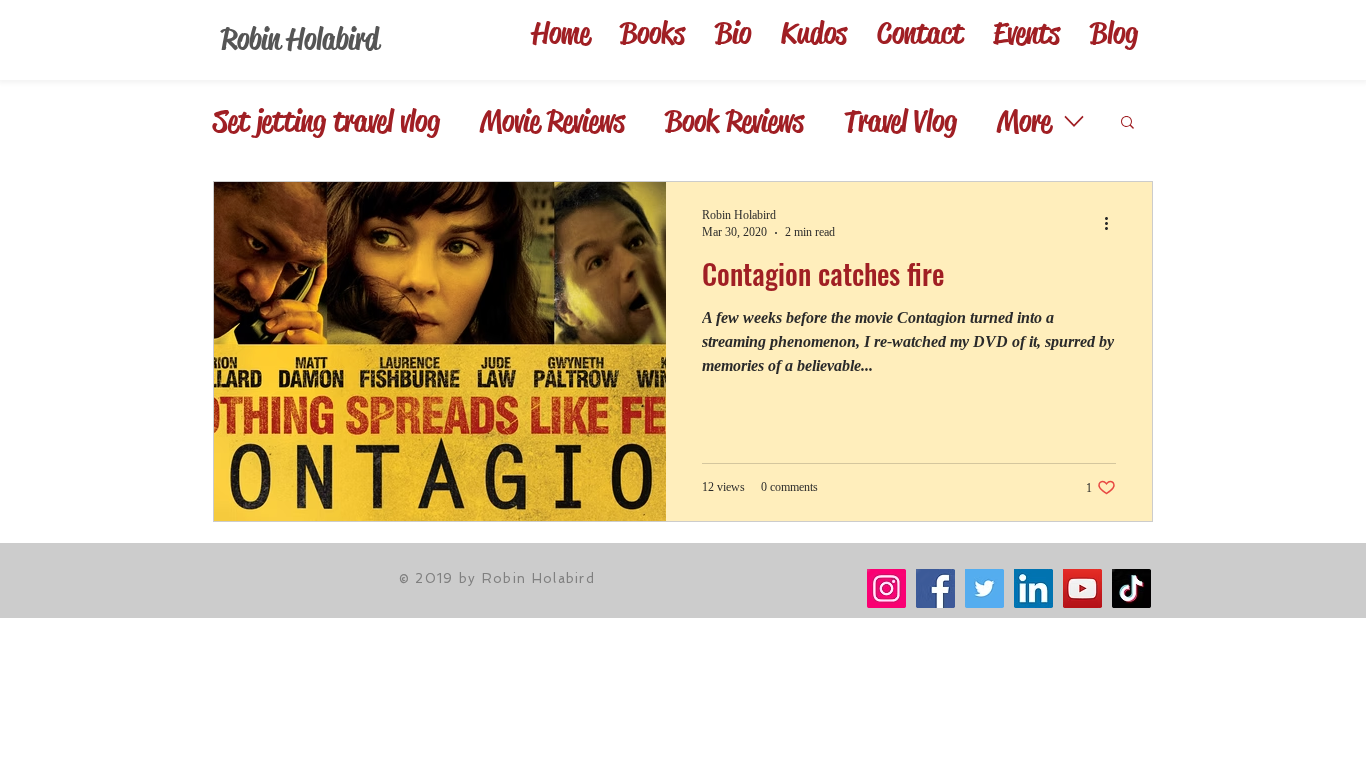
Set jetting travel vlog (326, 121)
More (1024, 121)
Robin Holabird (300, 39)
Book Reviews (734, 121)
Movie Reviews (552, 121)
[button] (1127, 123)
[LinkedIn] (1033, 588)
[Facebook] (935, 588)
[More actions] (1113, 223)
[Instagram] (886, 588)
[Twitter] (984, 588)
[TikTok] (1131, 588)
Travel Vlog (900, 121)
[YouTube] (1082, 588)
